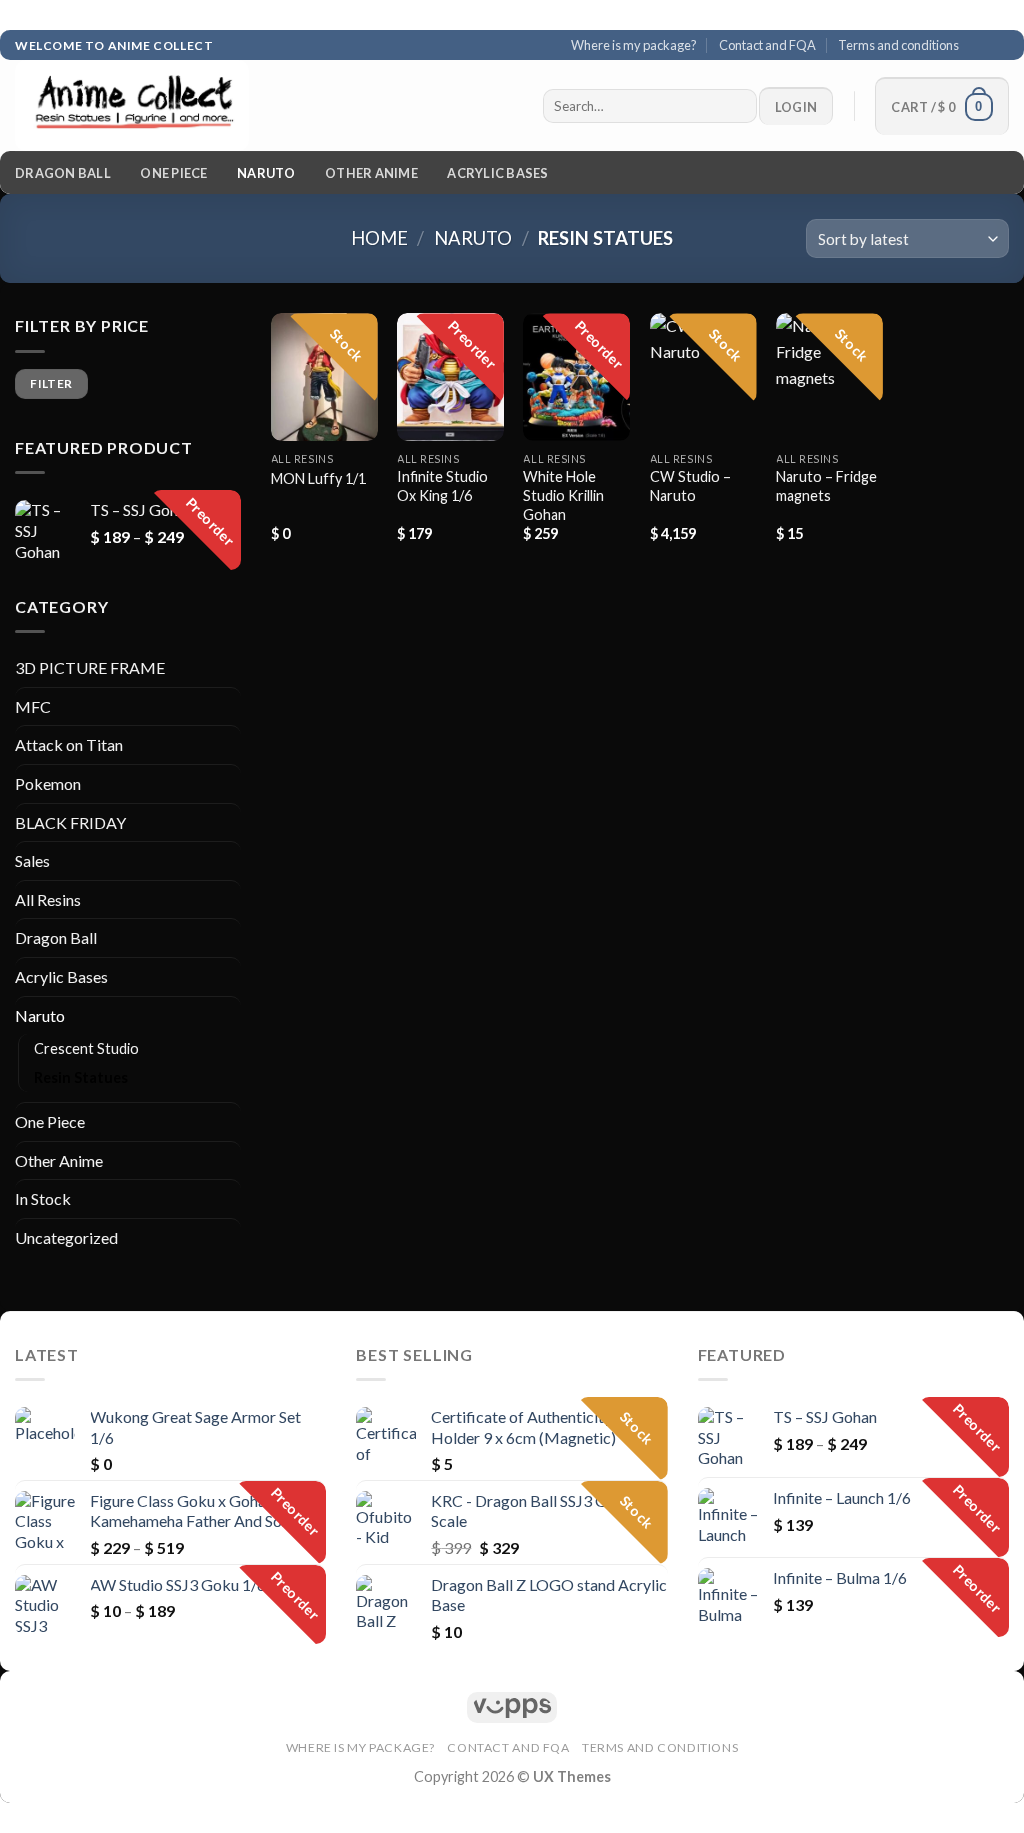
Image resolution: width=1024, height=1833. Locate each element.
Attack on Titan (69, 744)
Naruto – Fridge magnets (826, 486)
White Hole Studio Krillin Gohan (563, 495)
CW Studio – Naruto (690, 486)
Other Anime (371, 173)
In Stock (43, 1198)
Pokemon (48, 783)
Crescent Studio (86, 1048)
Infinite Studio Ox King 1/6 (442, 486)
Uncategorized (66, 1237)
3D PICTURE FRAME (90, 667)
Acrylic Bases (497, 173)
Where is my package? (634, 45)
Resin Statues (81, 1077)
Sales (32, 860)
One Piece (173, 173)
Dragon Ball (63, 173)
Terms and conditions (898, 45)
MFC (33, 706)
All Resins (48, 899)
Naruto (266, 173)
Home (379, 238)
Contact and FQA (767, 45)
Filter (51, 383)
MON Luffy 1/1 (318, 478)
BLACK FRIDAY (70, 822)
